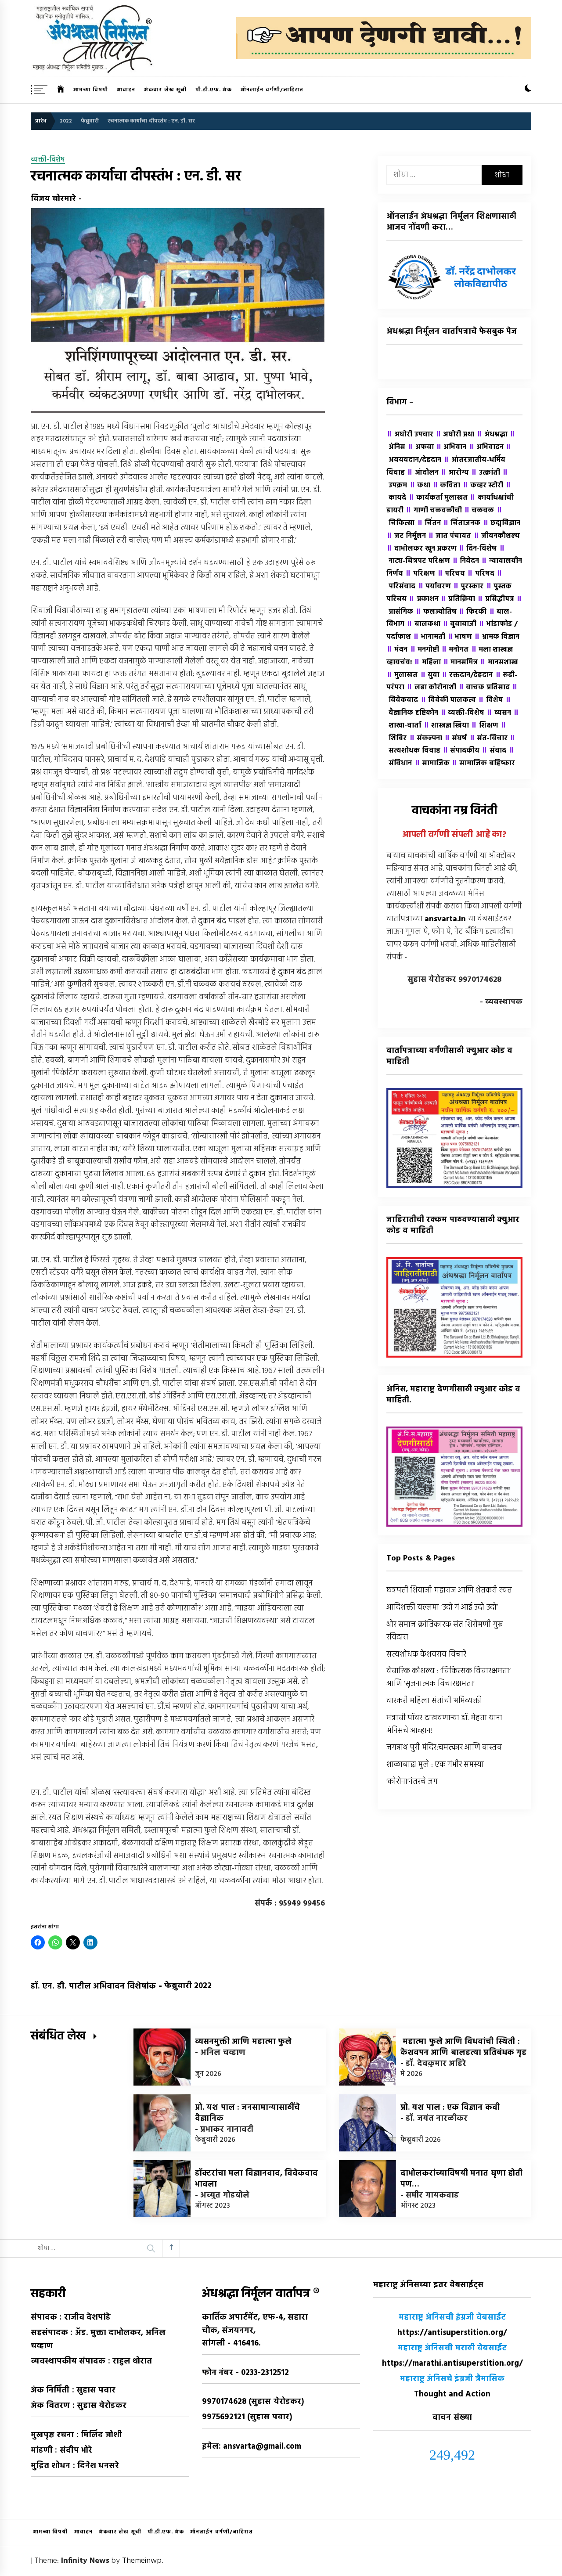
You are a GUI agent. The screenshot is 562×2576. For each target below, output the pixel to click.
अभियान (451, 447)
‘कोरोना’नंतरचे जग (412, 1782)
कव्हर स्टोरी (483, 486)
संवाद (494, 751)
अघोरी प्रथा (455, 435)
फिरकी (472, 612)
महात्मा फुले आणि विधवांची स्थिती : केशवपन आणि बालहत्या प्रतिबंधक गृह (463, 2047)
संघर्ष (455, 739)
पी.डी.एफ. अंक (214, 90)
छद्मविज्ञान (501, 523)
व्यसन (498, 713)
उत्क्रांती (485, 473)
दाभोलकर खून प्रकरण (421, 549)
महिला (427, 663)
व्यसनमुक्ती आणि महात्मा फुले (243, 2042)
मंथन (397, 650)
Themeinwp (142, 2561)
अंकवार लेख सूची (165, 90)
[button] (528, 90)
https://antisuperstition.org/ (452, 2333)
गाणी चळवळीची (434, 511)
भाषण (459, 637)
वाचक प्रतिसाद (484, 688)
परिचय (451, 574)
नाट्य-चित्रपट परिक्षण (445, 555)
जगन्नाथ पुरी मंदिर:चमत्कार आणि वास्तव (444, 1748)
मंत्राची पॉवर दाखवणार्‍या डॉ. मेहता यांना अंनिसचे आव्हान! (445, 1725)
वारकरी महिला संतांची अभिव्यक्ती (434, 1701)
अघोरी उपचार (410, 435)
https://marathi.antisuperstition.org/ (452, 2364)
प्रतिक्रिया (458, 599)
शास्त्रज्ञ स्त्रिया (446, 726)
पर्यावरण (434, 587)
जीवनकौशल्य (497, 536)
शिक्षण (484, 726)
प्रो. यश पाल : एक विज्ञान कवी (450, 2108)
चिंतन (429, 523)
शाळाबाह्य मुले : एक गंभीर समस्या (435, 1765)
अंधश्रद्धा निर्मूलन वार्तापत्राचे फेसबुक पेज (452, 332)
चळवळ (479, 511)
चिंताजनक (461, 523)
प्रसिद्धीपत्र (495, 599)
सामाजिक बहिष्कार (483, 764)
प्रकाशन (423, 599)
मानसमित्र (460, 663)
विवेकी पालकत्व (448, 700)
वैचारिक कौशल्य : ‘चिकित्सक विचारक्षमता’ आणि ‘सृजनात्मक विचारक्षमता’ (449, 1678)
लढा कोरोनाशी (431, 688)
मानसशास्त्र (499, 663)
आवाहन (126, 90)
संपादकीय (461, 751)
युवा (430, 675)
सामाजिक (432, 764)
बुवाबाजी (459, 624)
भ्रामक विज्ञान (497, 637)
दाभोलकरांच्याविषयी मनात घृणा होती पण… (461, 2179)
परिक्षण (420, 574)
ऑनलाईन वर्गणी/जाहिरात (272, 90)
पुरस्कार (468, 587)
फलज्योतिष (436, 612)
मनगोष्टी (424, 650)
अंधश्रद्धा (492, 435)
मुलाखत (402, 675)
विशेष (490, 700)
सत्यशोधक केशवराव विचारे (426, 1655)
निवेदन (465, 561)
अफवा (421, 447)
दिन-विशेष (477, 549)
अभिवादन (486, 447)
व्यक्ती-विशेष (48, 160)
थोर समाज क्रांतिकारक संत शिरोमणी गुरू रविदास (445, 1631)
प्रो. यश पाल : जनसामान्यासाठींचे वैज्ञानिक (247, 2113)
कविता (446, 486)
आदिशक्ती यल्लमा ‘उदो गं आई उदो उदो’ (442, 1608)
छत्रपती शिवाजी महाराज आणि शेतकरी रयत (449, 1591)
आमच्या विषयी (91, 90)
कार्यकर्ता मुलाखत (438, 498)
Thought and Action (452, 2394)
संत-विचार (488, 739)
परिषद (480, 574)
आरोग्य (455, 473)
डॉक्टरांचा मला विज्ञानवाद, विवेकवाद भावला (256, 2179)
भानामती (429, 637)
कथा (420, 486)
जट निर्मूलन (406, 536)
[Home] (61, 90)
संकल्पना (425, 739)
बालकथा (423, 624)
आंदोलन (422, 473)
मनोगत (455, 650)
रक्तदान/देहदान (467, 675)
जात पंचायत (450, 536)
